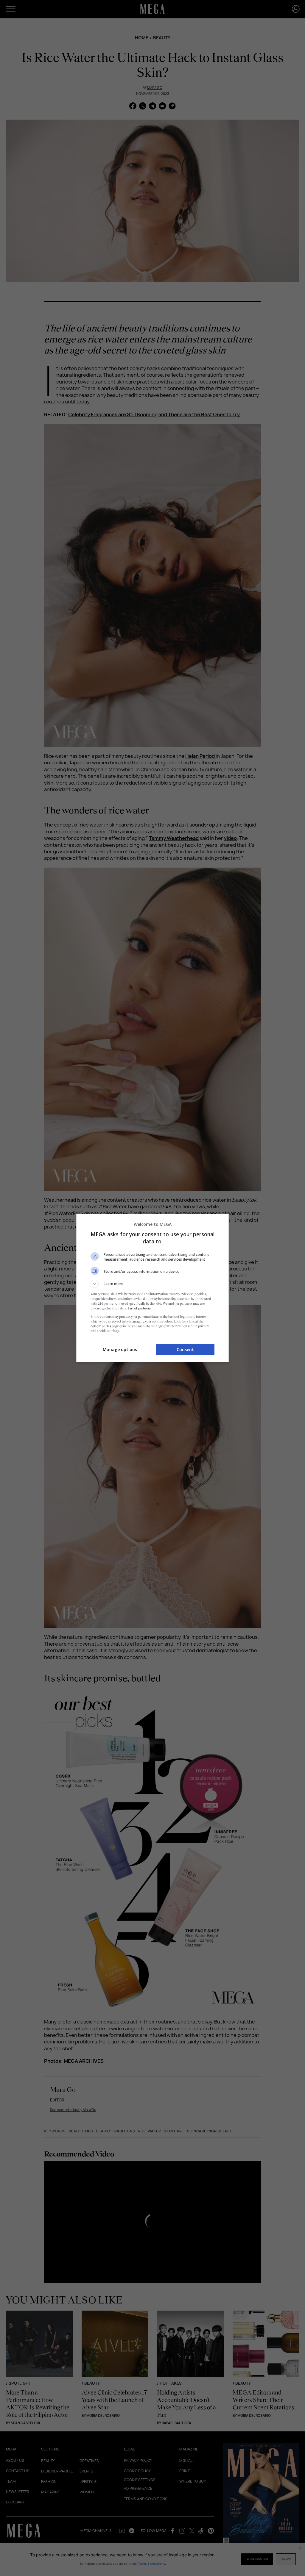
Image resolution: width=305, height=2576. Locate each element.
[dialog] (152, 1288)
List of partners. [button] (140, 1308)
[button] (152, 1284)
